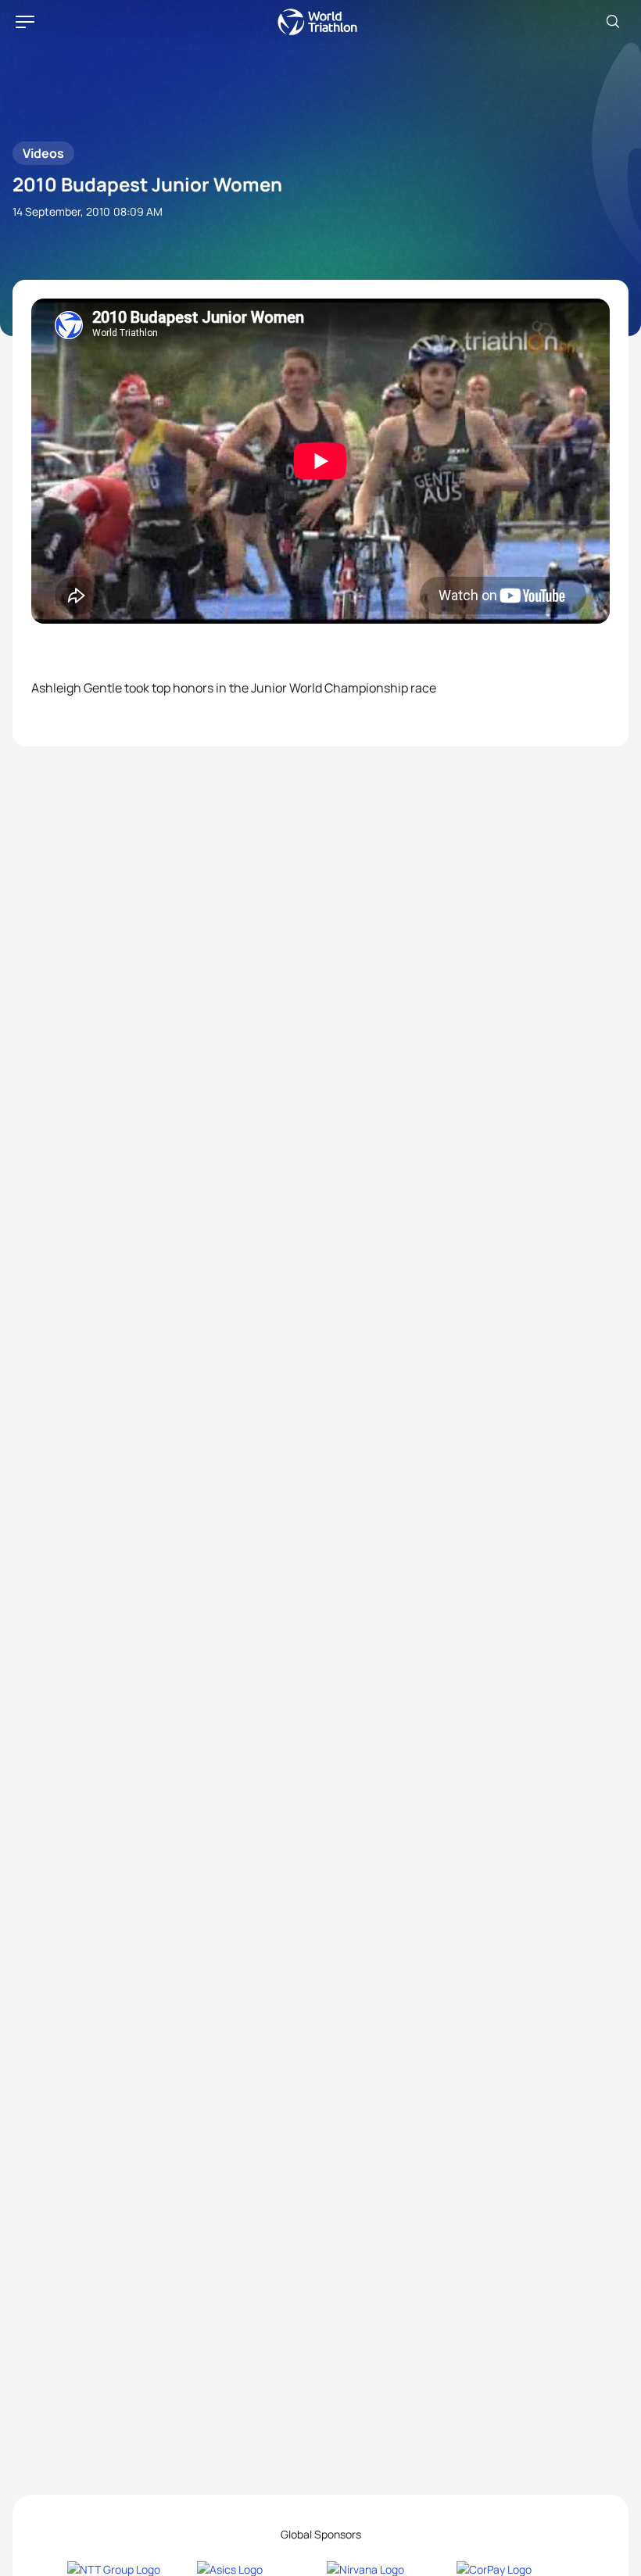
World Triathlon (317, 22)
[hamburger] (25, 22)
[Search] (613, 22)
